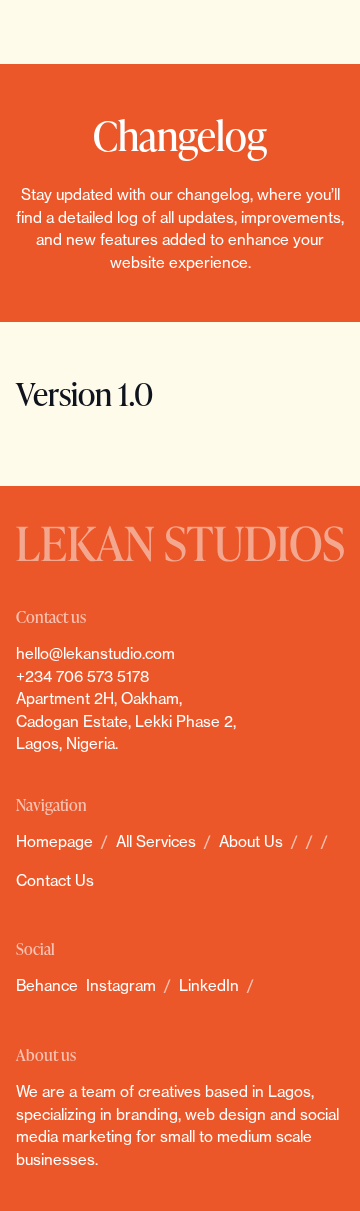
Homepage (54, 841)
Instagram (121, 985)
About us (251, 841)
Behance (47, 985)
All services (156, 841)
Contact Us (55, 880)
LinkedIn (209, 985)
